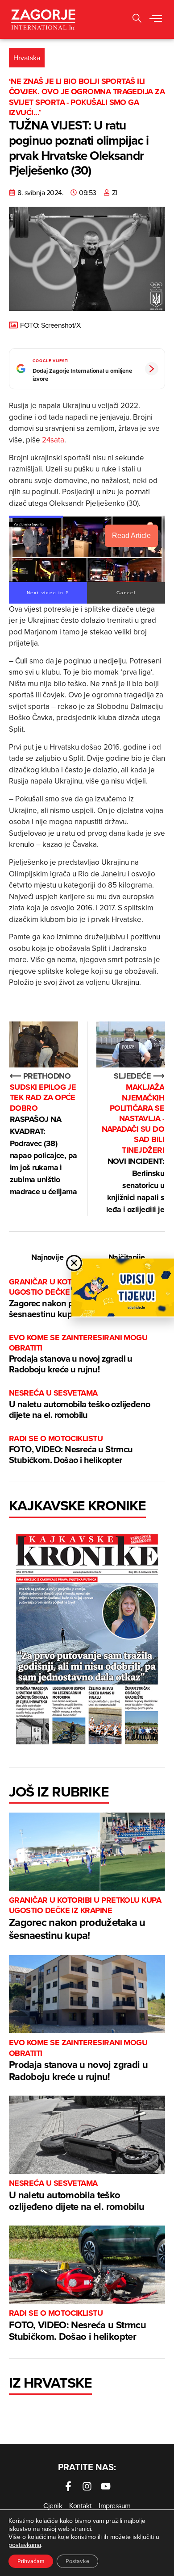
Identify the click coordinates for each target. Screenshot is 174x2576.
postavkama (25, 2545)
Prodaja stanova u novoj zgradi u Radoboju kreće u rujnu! (78, 1354)
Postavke (77, 2561)
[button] (156, 19)
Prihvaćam (31, 2561)
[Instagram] (87, 2486)
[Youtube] (106, 2486)
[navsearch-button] (137, 19)
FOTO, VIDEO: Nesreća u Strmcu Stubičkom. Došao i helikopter (71, 1450)
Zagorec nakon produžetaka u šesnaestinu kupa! (85, 1919)
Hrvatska (27, 58)
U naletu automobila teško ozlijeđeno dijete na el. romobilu (79, 1404)
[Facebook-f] (68, 2486)
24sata (53, 440)
